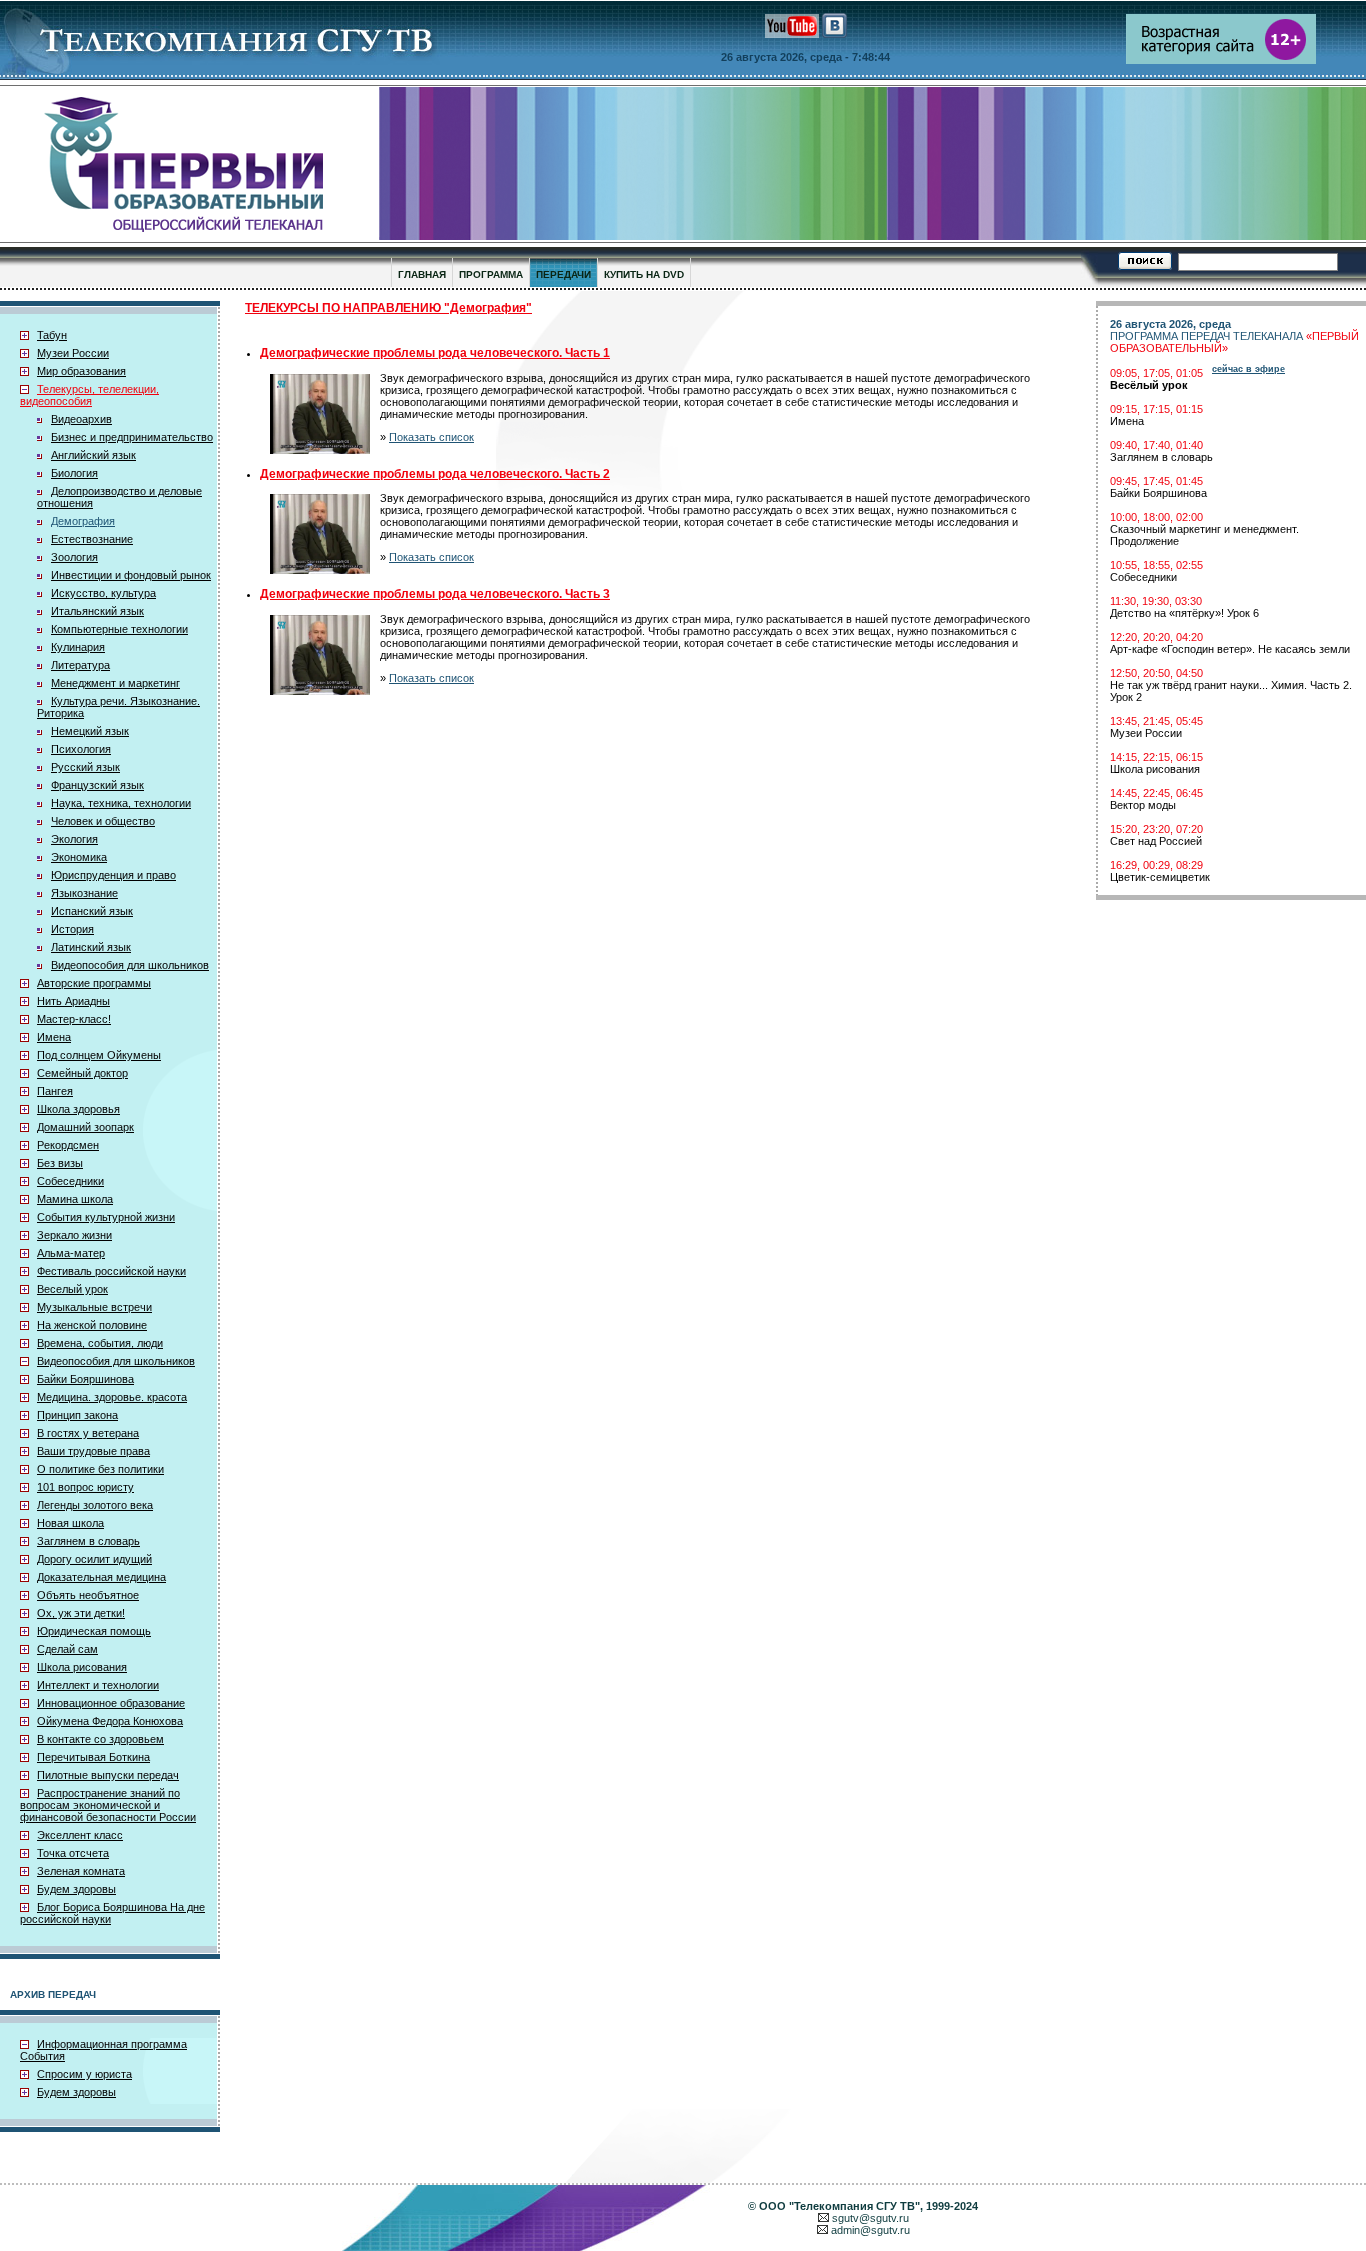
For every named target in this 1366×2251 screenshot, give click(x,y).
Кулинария (78, 647)
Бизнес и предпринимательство (132, 437)
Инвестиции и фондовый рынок (131, 575)
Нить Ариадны (73, 1001)
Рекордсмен (68, 1145)
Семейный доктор (82, 1073)
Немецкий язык (90, 731)
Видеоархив (81, 419)
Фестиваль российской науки (111, 1271)
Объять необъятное (88, 1595)
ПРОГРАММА (491, 274)
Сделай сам (67, 1649)
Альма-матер (71, 1253)
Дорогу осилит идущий (94, 1559)
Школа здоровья (78, 1109)
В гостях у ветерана (88, 1433)
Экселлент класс (80, 1835)
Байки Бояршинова (85, 1379)
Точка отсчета (73, 1853)
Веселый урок (72, 1289)
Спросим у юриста (84, 2074)
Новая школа (70, 1523)
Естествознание (92, 539)
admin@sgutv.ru (870, 2230)
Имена (54, 1037)
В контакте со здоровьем (100, 1739)
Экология (74, 839)
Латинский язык (91, 947)
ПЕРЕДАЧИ (563, 274)
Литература (80, 665)
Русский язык (85, 767)
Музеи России (73, 353)
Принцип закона (77, 1415)
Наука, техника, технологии (121, 803)
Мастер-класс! (74, 1019)
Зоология (74, 557)
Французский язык (97, 785)
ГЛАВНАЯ (422, 274)
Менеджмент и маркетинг (115, 683)
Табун (52, 335)
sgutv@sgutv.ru (870, 2218)
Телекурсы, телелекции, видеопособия (89, 395)
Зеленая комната (81, 1871)
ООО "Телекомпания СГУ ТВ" (839, 2206)
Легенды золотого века (95, 1505)
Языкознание (84, 893)
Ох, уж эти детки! (81, 1613)
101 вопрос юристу (85, 1487)
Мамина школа (75, 1199)
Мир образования (81, 371)
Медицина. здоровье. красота (112, 1397)
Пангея (55, 1091)
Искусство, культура (103, 593)
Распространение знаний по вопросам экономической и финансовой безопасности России (108, 1805)
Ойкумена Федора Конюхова (110, 1721)
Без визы (60, 1163)
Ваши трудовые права (93, 1451)
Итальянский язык (97, 611)
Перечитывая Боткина (93, 1757)
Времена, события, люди (100, 1343)
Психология (81, 749)
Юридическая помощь (94, 1631)
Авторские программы (94, 983)
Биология (74, 473)
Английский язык (93, 455)
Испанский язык (92, 911)
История (72, 929)
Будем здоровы (76, 1889)
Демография (83, 521)
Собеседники (70, 1181)
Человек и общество (103, 821)
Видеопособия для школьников (130, 965)
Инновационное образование (111, 1703)
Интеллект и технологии (98, 1685)
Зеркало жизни (74, 1235)
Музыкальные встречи (94, 1307)
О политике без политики (100, 1469)
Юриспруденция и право (113, 875)
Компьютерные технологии (119, 629)
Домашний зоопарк (85, 1127)
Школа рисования (82, 1667)
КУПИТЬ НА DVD (644, 274)
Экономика (79, 857)
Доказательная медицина (101, 1577)
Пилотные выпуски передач (108, 1775)
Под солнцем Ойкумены (99, 1055)
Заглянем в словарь (88, 1541)
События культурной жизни (106, 1217)
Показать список (431, 437)
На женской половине (92, 1325)
